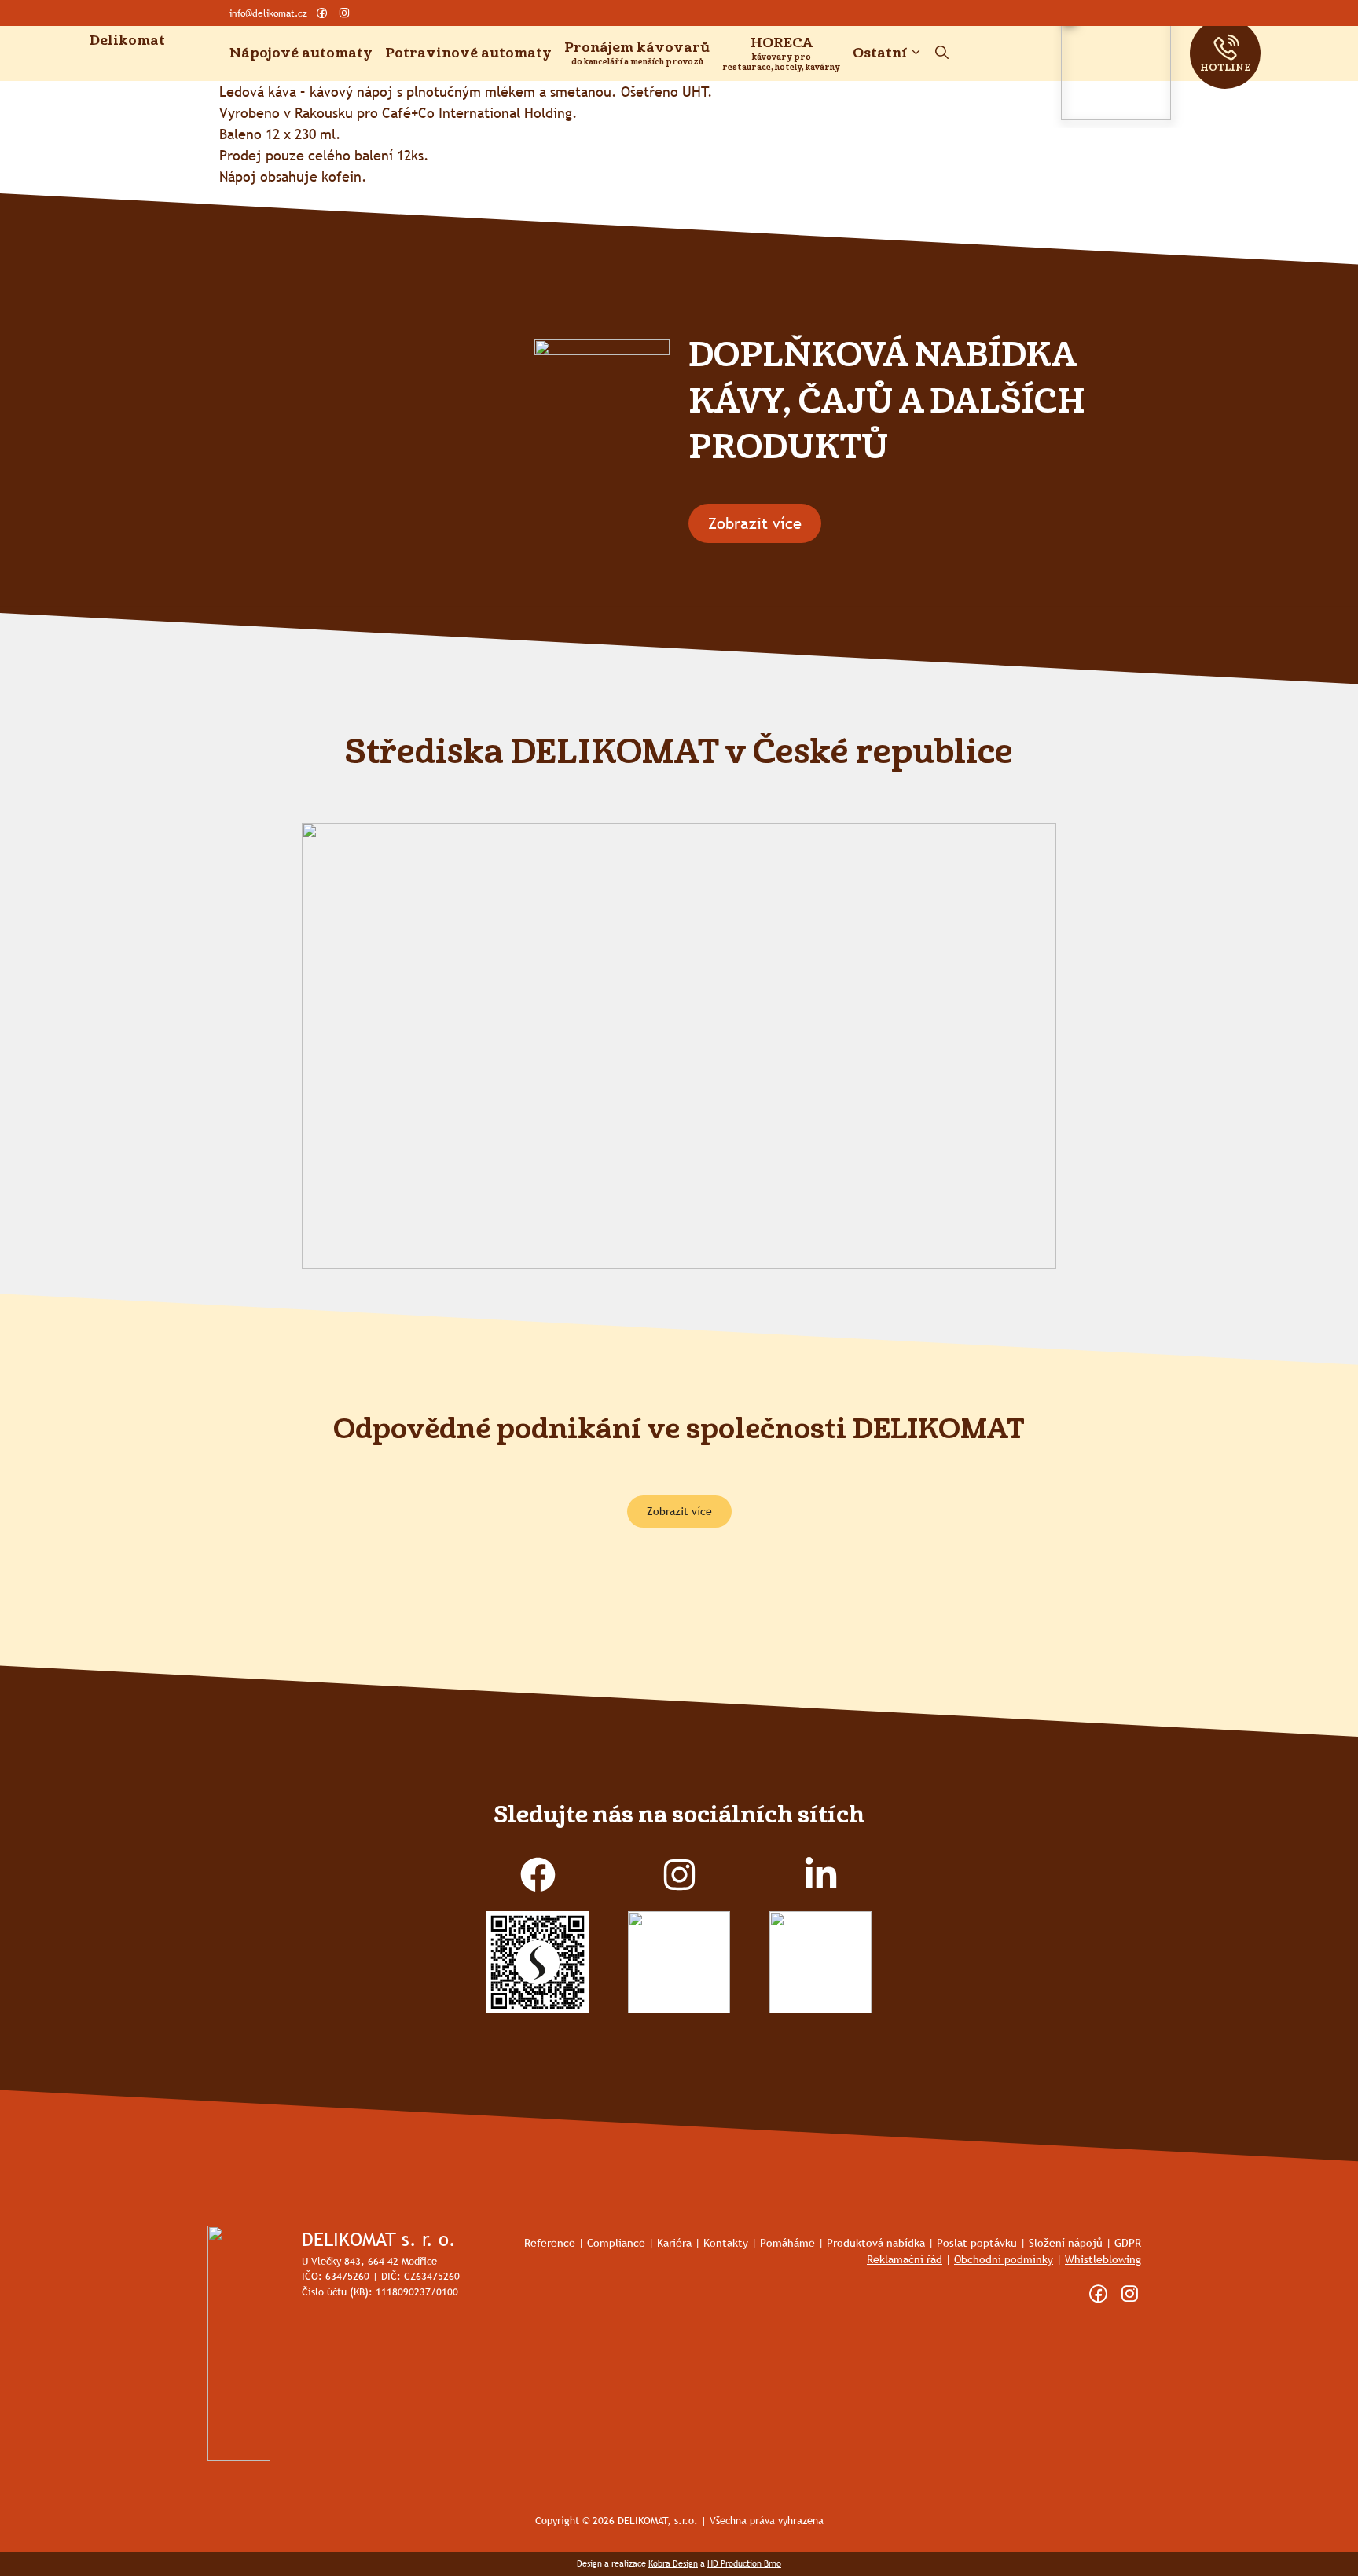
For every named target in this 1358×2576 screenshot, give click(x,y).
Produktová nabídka (876, 2243)
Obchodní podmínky (1004, 2259)
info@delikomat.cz (268, 13)
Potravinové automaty (468, 53)
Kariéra (674, 2243)
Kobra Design (673, 2563)
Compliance (616, 2243)
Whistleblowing (1103, 2259)
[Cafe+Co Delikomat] (145, 65)
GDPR (1128, 2243)
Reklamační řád (905, 2259)
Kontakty (726, 2243)
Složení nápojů (1066, 2243)
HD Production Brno (744, 2563)
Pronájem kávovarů (637, 48)
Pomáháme (787, 2243)
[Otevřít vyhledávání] (942, 53)
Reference (550, 2243)
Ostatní (880, 53)
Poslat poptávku (977, 2243)
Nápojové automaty (301, 53)
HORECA (782, 43)
